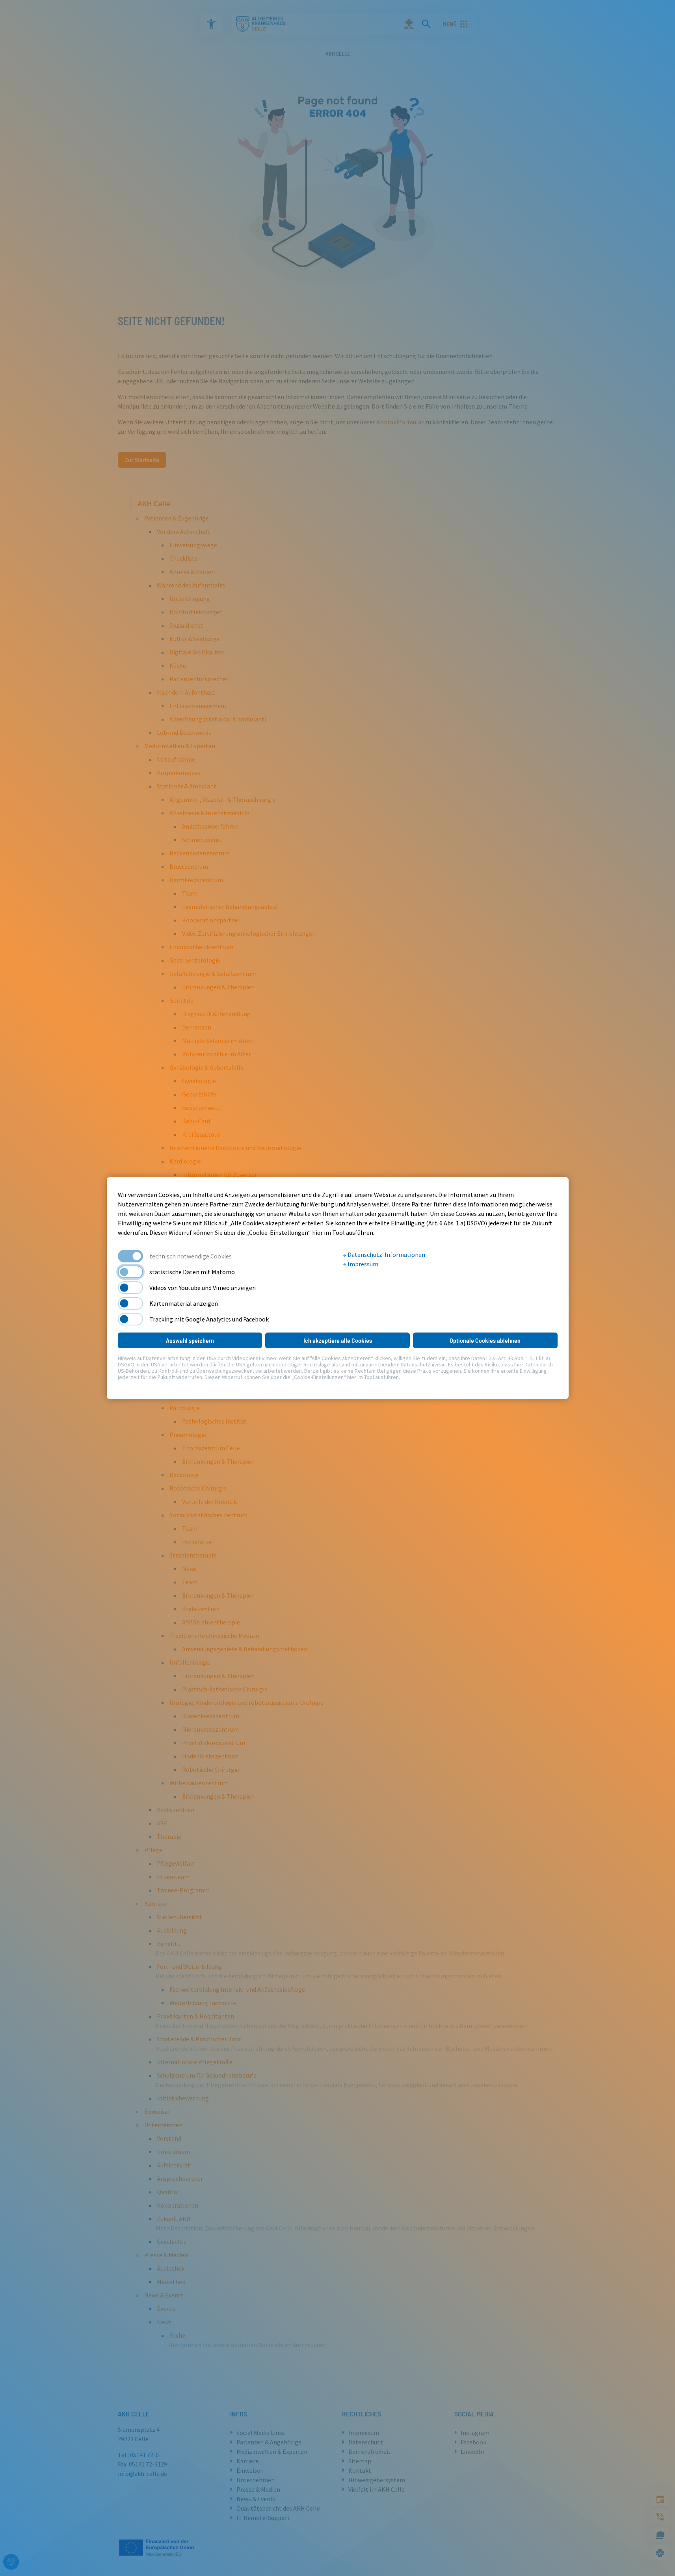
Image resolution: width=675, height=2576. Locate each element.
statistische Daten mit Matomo (192, 1272)
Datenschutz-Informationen (386, 1255)
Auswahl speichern (190, 1340)
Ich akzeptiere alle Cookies (338, 1340)
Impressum (362, 1264)
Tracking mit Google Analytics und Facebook (209, 1319)
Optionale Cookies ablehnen (485, 1340)
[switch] (130, 1272)
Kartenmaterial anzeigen (184, 1303)
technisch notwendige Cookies (191, 1256)
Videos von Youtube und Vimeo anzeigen (203, 1288)
